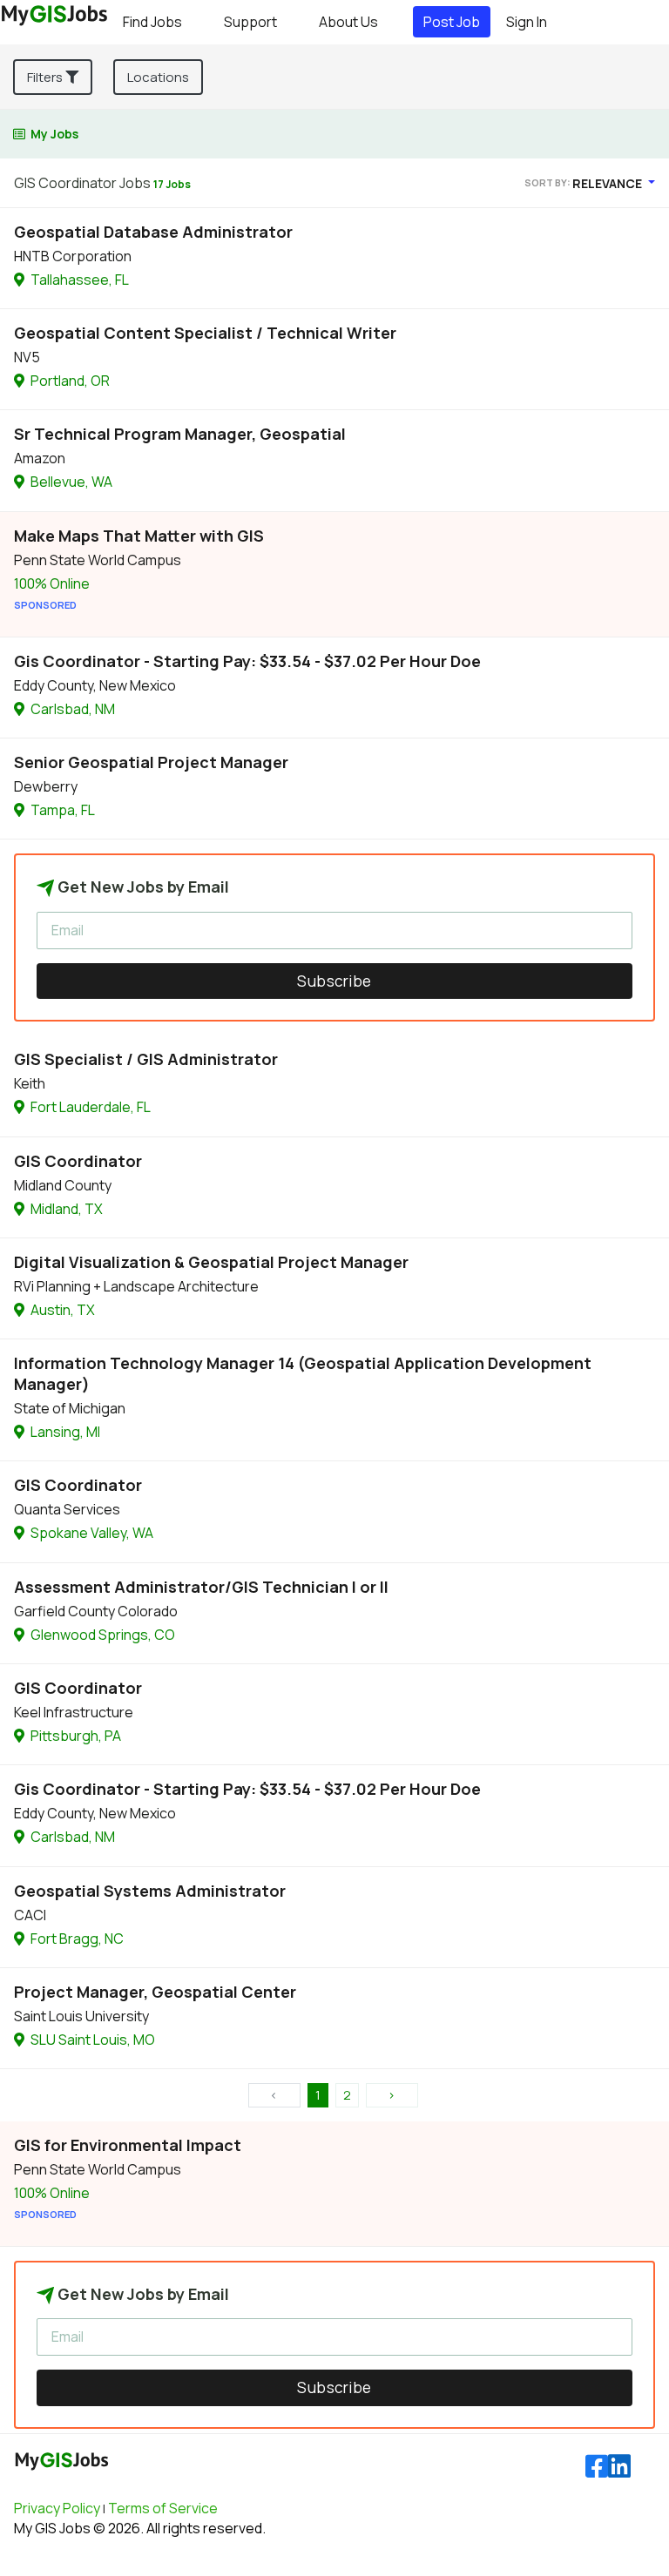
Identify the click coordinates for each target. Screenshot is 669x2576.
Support (250, 22)
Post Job (452, 22)
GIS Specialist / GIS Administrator (146, 1059)
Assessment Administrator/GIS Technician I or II (201, 1587)
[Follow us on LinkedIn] (619, 2467)
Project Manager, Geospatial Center (155, 1992)
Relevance (608, 183)
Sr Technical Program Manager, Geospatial (180, 434)
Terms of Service (163, 2508)
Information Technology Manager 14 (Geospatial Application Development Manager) (303, 1373)
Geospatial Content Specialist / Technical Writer (205, 333)
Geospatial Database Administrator (153, 232)
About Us (348, 22)
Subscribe (334, 981)
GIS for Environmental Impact (128, 2145)
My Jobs (54, 134)
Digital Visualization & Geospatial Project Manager (211, 1262)
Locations (158, 77)
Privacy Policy (57, 2508)
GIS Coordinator (78, 1161)
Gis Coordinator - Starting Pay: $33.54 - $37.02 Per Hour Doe (247, 661)
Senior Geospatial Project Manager (151, 762)
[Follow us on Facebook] (597, 2467)
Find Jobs (152, 22)
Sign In (527, 22)
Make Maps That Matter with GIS (139, 536)
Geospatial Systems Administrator (150, 1891)
